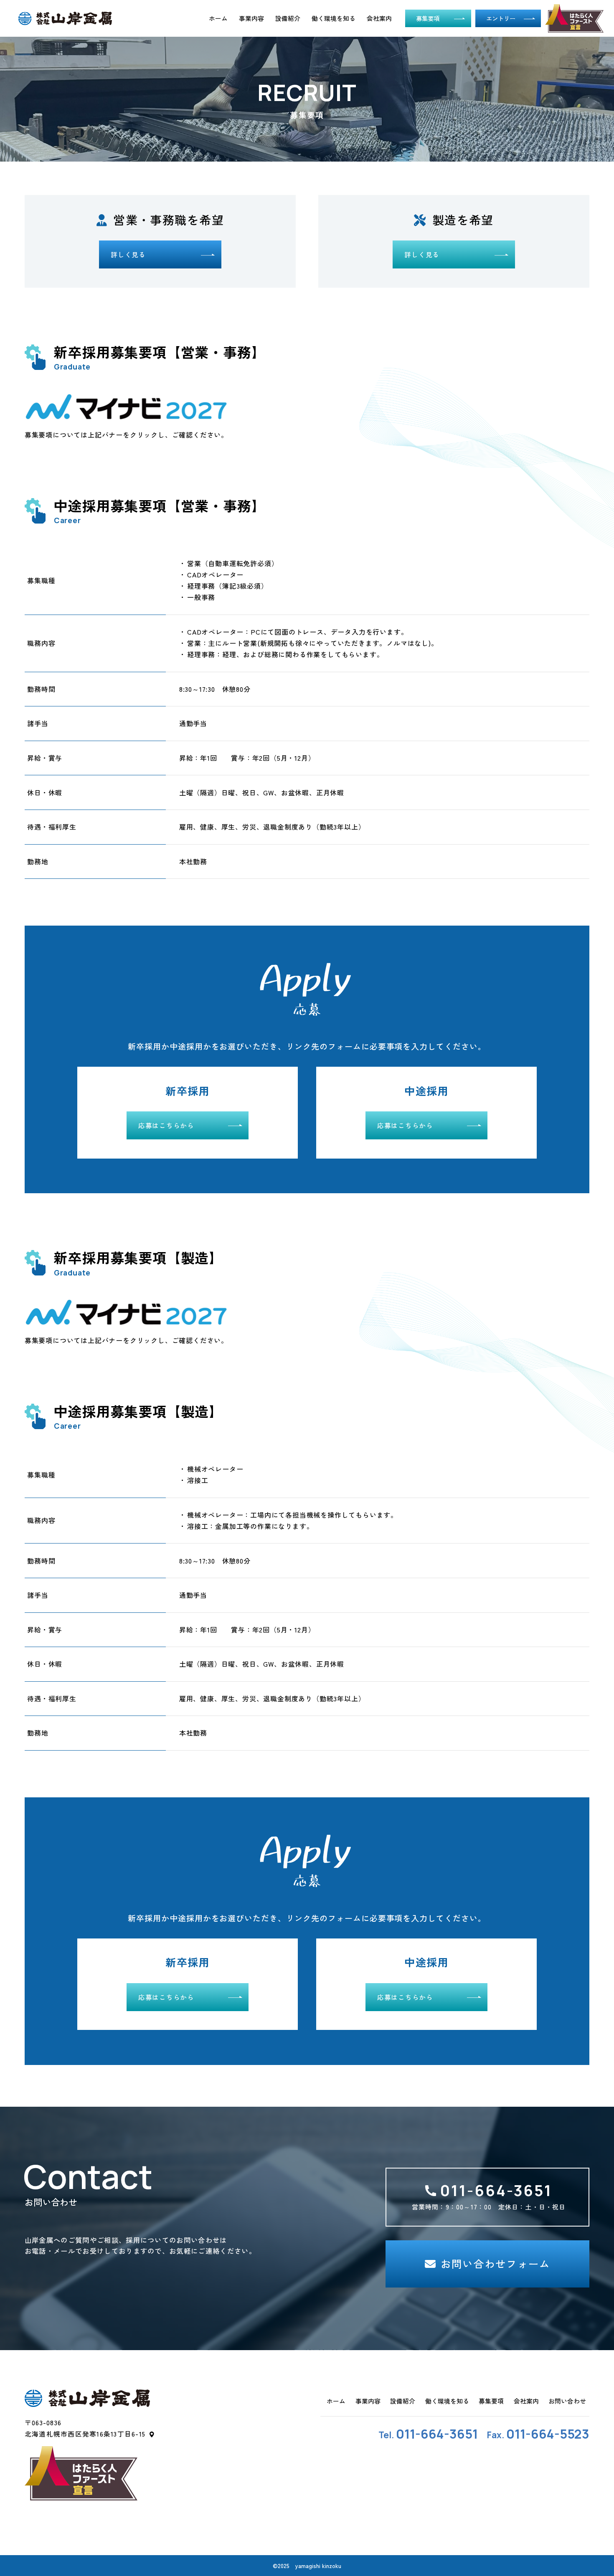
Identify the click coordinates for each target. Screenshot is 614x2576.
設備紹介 (288, 18)
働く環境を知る (334, 18)
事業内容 (251, 18)
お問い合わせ (567, 2401)
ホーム (218, 18)
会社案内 (379, 18)
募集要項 (491, 2401)
